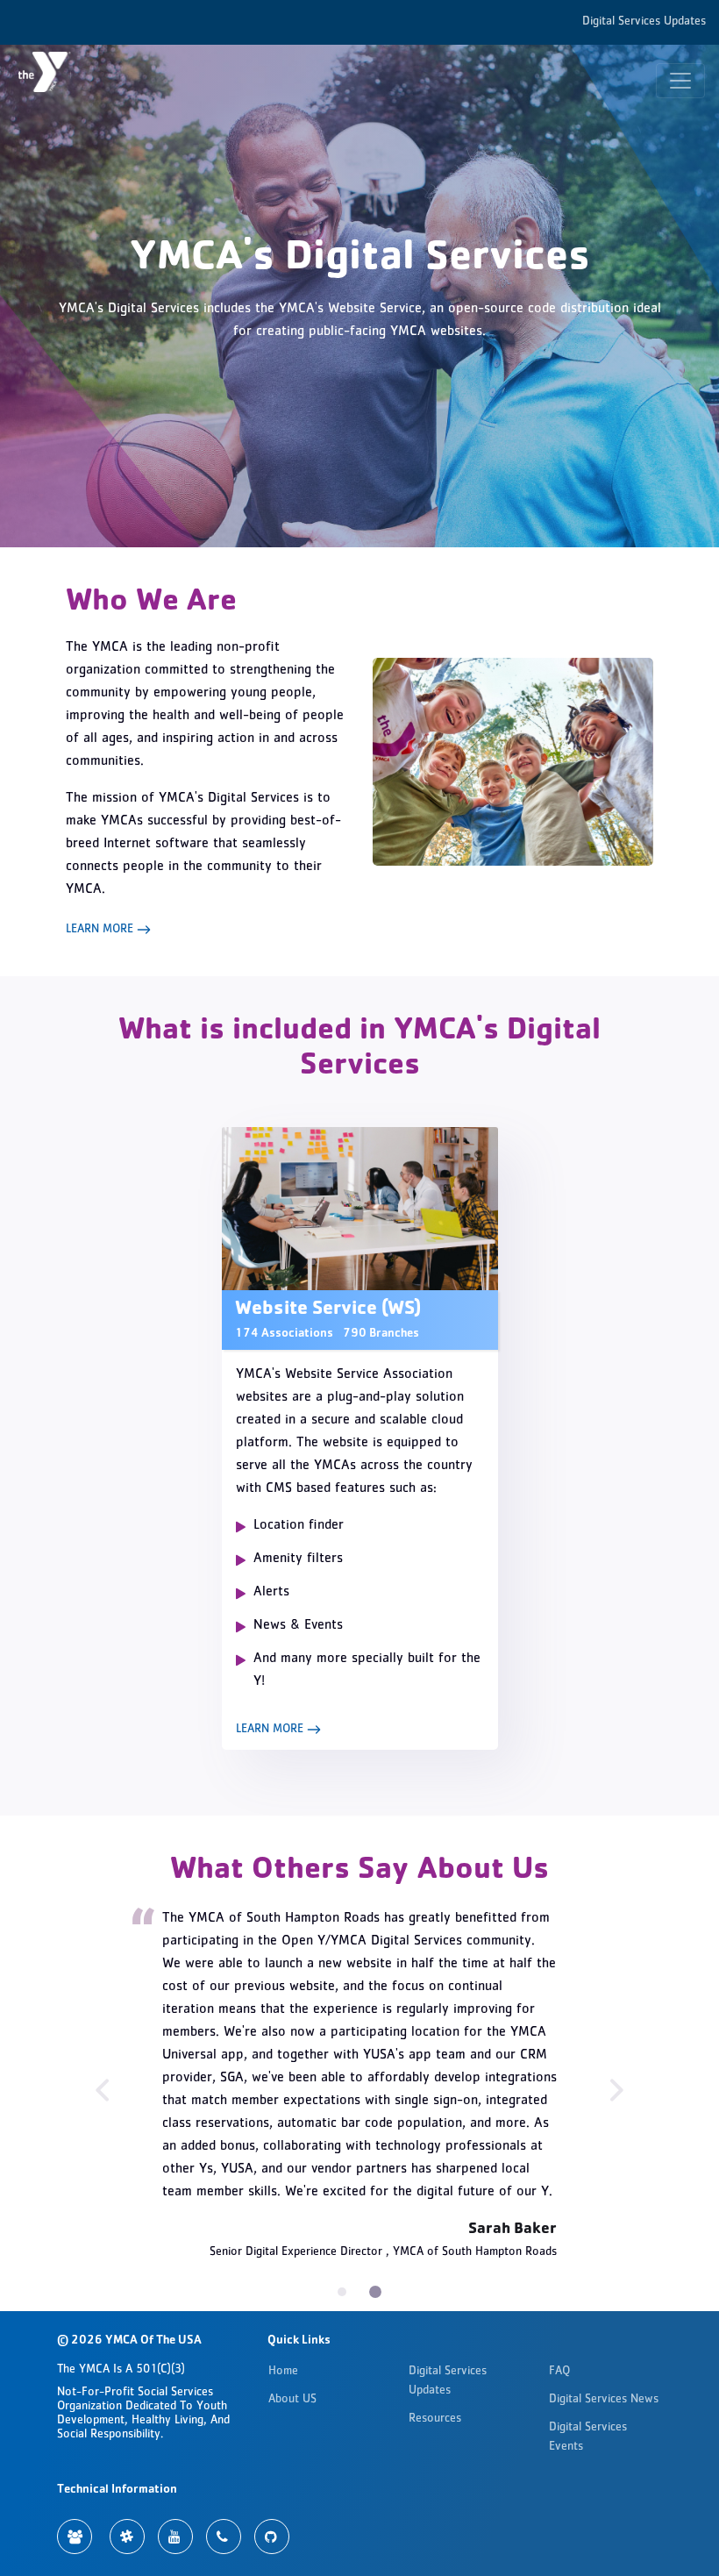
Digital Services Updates (644, 22)
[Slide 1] (375, 2292)
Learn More (101, 930)
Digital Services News (604, 2400)
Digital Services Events (588, 2437)
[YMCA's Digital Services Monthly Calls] (224, 2537)
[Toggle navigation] (680, 81)
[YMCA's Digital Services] (53, 80)
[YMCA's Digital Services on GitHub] (272, 2537)
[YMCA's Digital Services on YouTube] (175, 2537)
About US (292, 2400)
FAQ (559, 2372)
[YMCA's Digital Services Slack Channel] (127, 2537)
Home (283, 2372)
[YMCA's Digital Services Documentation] (75, 2537)
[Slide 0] (342, 2292)
